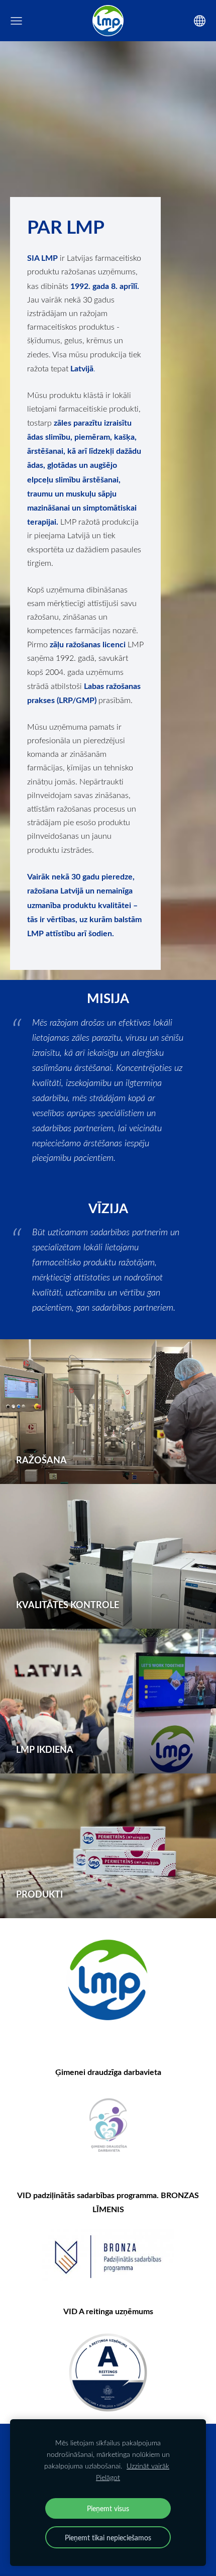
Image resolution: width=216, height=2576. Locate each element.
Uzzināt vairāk (148, 2466)
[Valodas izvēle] (200, 21)
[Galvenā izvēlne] (16, 21)
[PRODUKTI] (108, 1846)
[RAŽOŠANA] (108, 1412)
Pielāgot (108, 2477)
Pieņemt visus (108, 2508)
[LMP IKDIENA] (108, 1701)
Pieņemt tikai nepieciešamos (108, 2537)
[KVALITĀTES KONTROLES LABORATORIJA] (108, 1556)
